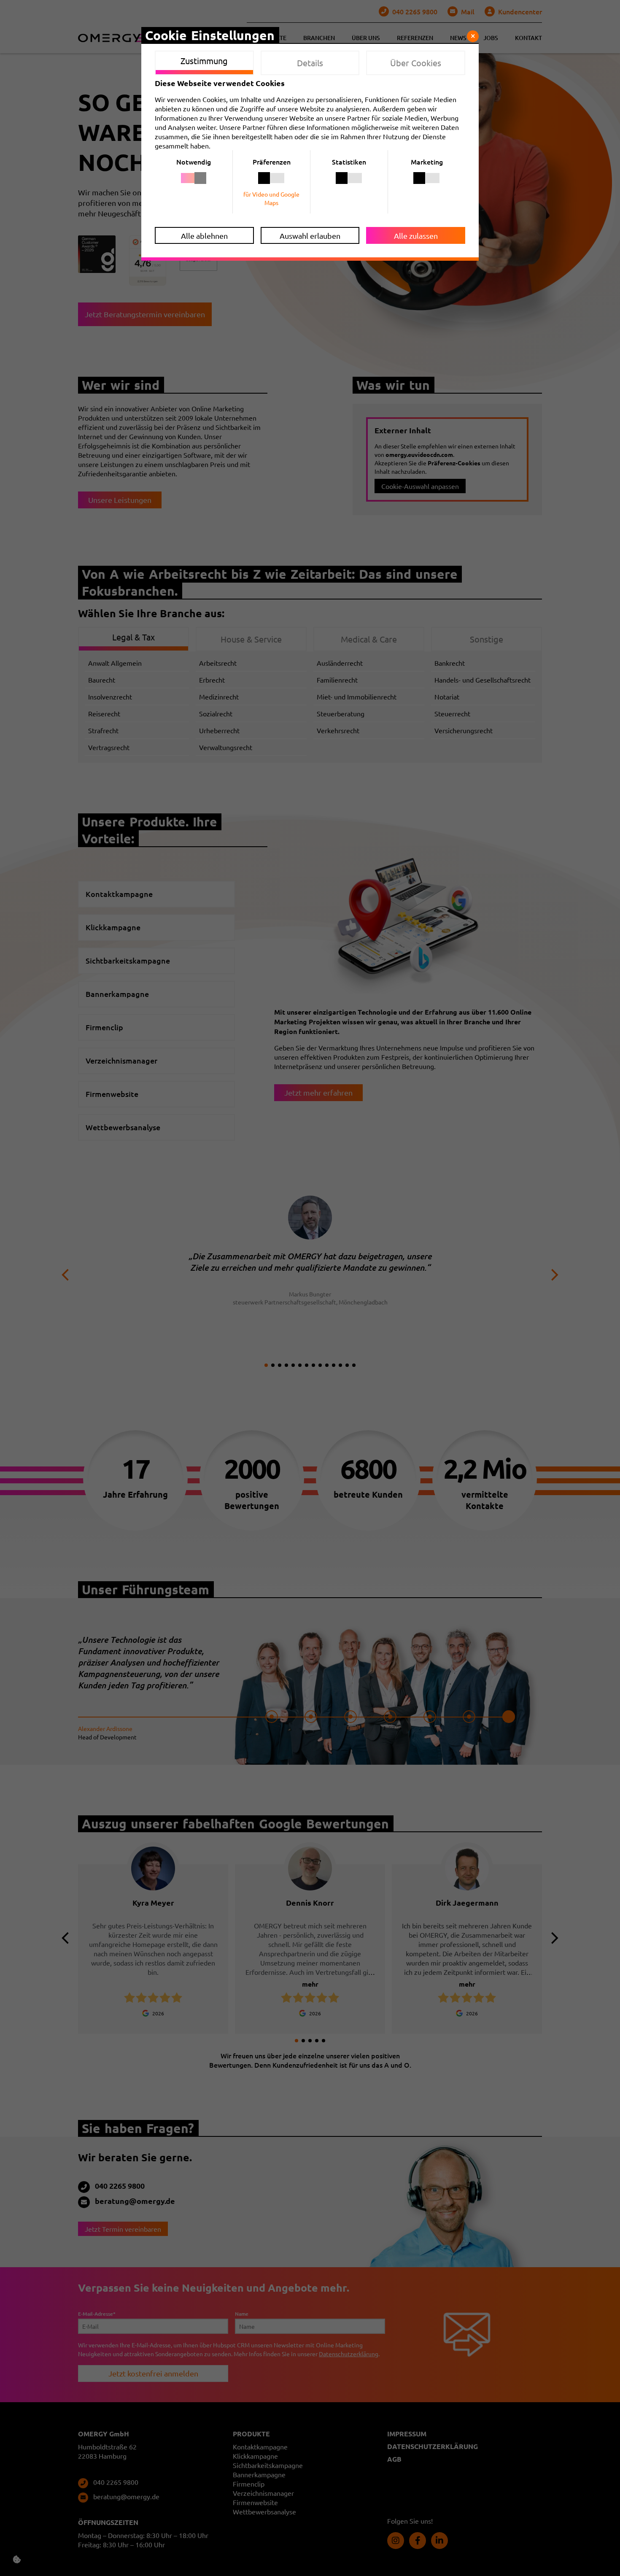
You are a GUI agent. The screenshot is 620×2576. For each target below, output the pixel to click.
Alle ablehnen (204, 236)
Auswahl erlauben (310, 236)
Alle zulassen (416, 236)
